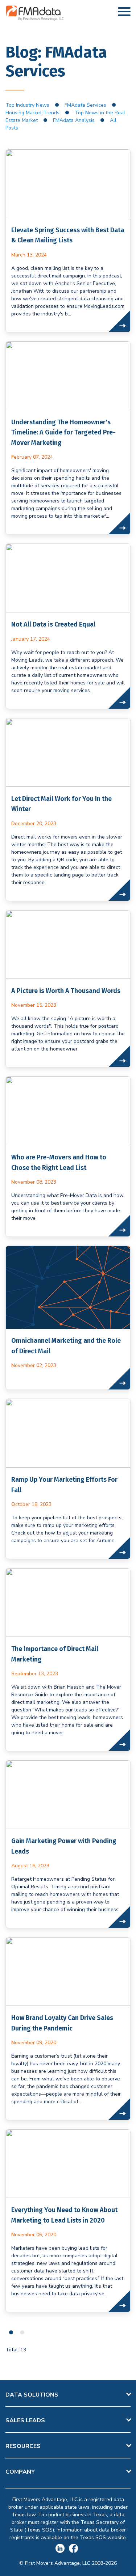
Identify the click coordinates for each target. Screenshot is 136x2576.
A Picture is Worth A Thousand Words (66, 991)
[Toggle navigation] (124, 13)
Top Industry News (27, 105)
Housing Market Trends (32, 113)
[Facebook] (75, 2549)
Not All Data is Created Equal (53, 624)
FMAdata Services (85, 105)
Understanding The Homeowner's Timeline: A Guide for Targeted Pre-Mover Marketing (63, 432)
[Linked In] (62, 2549)
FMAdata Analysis (74, 120)
